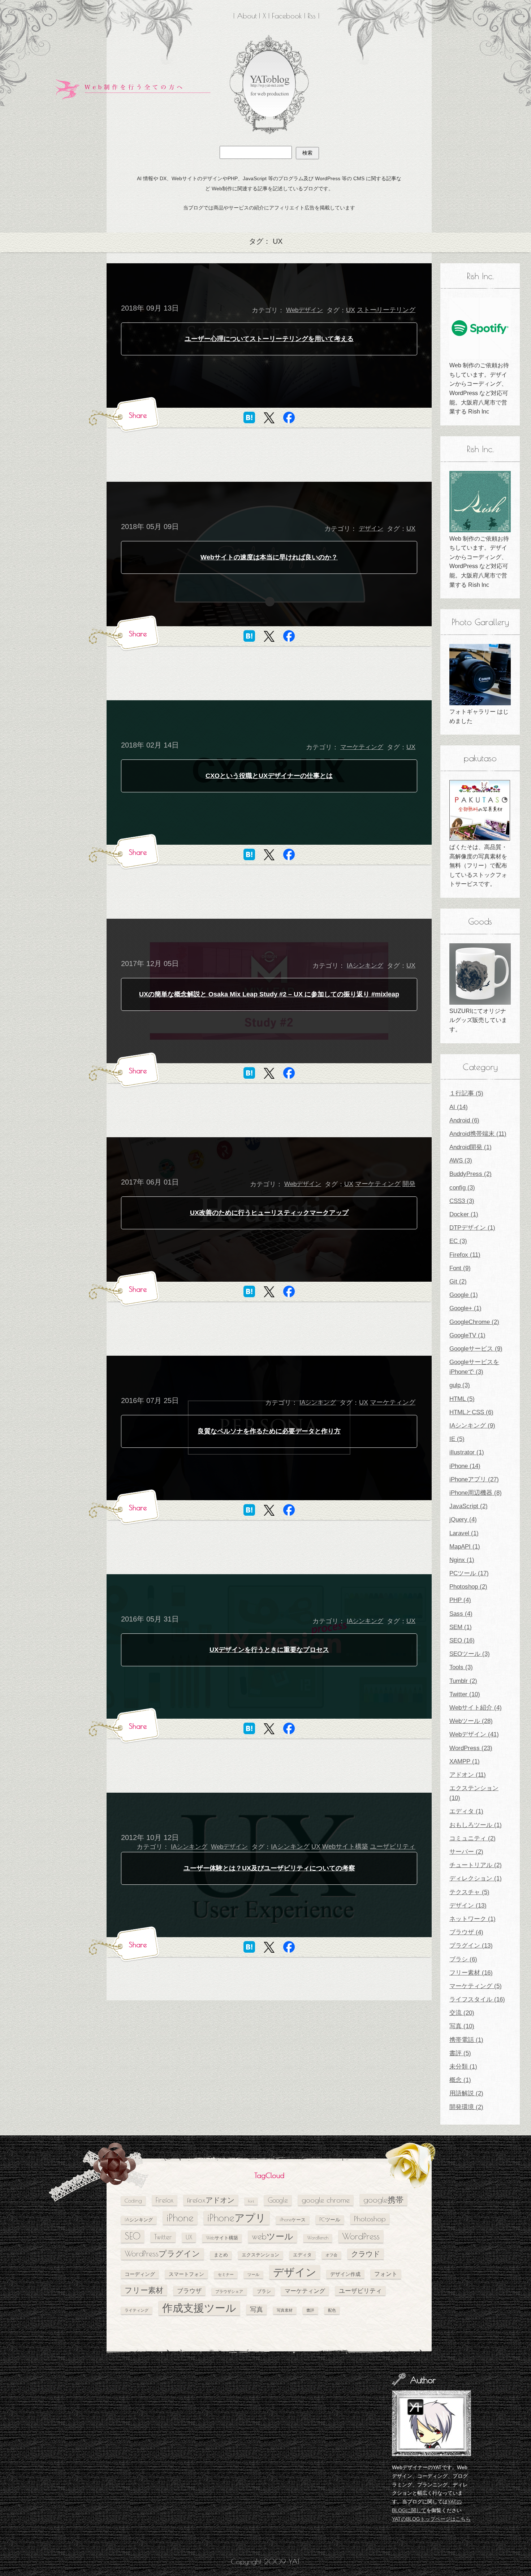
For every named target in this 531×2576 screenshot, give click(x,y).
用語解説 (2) (466, 2093)
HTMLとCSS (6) (471, 1412)
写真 (256, 2309)
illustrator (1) (467, 1452)
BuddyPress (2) (470, 1174)
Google (278, 2200)
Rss (312, 16)
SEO (133, 2236)
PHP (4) (460, 1600)
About (247, 16)
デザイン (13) (468, 1906)
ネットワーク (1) (472, 1919)
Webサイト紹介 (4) (476, 1708)
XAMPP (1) (465, 1761)
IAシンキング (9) (472, 1426)
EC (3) (458, 1241)
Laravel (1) (464, 1533)
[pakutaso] (480, 810)
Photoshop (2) (468, 1587)
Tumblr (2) (463, 1681)
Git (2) (458, 1281)
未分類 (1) (463, 2067)
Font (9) (460, 1268)
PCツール (330, 2219)
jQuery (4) (463, 1519)
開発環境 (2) (466, 2107)
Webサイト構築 (345, 1847)
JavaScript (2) (469, 1506)
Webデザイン (305, 310)
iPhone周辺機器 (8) (476, 1493)
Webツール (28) (471, 1721)
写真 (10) (462, 2026)
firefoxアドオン (211, 2200)
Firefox (165, 2200)
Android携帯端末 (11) (478, 1134)
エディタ (302, 2255)
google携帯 (383, 2200)
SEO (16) (462, 1640)
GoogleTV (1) (467, 1335)
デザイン (371, 529)
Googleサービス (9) (476, 1349)
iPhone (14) (465, 1466)
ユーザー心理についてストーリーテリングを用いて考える (269, 339)
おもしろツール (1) (476, 1825)
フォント (386, 2274)
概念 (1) (460, 2080)
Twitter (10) (465, 1694)
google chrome (326, 2200)
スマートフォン (186, 2274)
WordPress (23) (471, 1748)
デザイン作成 (345, 2274)
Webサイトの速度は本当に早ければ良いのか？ (269, 557)
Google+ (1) (465, 1308)
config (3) (462, 1188)
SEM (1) (461, 1627)
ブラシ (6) (463, 1959)
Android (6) (464, 1120)
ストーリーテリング (386, 310)
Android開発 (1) (470, 1147)
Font (251, 2201)
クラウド (366, 2254)
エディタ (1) (466, 1811)
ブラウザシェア (229, 2291)
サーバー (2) (466, 1852)
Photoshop (370, 2219)
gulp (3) (460, 1385)
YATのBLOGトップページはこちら (431, 2519)
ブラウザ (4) (466, 1932)
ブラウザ (189, 2291)
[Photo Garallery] (480, 675)
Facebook (287, 16)
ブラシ (264, 2291)
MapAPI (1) (465, 1547)
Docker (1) (464, 1214)
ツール (253, 2274)
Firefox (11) (465, 1255)
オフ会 (331, 2255)
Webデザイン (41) (474, 1734)
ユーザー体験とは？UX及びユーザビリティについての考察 (269, 1868)
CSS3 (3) (462, 1201)
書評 (310, 2310)
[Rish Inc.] (480, 328)
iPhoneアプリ (237, 2218)
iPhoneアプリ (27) (474, 1479)
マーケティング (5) (476, 1986)
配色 (332, 2310)
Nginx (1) (462, 1560)
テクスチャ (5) (469, 1892)
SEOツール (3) (470, 1654)
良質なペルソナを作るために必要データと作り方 (269, 1431)
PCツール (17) (469, 1573)
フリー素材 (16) (471, 1973)
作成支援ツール (199, 2308)
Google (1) (464, 1295)
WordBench (318, 2238)
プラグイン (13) (471, 1946)
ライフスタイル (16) (477, 1999)
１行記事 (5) (466, 1093)
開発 (409, 1184)
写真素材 (285, 2310)
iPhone (180, 2218)
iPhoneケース (293, 2220)
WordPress (361, 2236)
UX (351, 310)
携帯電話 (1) (466, 2040)
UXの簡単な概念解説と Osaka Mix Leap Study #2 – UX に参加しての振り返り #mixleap (269, 994)
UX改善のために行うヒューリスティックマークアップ (269, 1213)
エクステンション (260, 2255)
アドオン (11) (468, 1775)
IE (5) (457, 1439)
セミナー (226, 2274)
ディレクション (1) (476, 1878)
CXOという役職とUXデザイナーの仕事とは (269, 776)
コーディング (140, 2274)
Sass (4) (461, 1614)
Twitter (163, 2237)
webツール (273, 2236)
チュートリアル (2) (476, 1865)
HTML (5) (462, 1399)
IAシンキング (365, 966)
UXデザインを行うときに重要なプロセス (269, 1650)
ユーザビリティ (393, 1847)
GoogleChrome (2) (474, 1322)
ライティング (137, 2310)
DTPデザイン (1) (472, 1228)
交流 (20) (462, 2013)
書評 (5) (460, 2053)
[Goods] (480, 974)
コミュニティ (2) (472, 1838)
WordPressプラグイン (162, 2254)
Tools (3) (461, 1667)
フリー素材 (144, 2290)
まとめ (221, 2255)
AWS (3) (461, 1161)
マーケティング (362, 747)
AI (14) (459, 1107)
